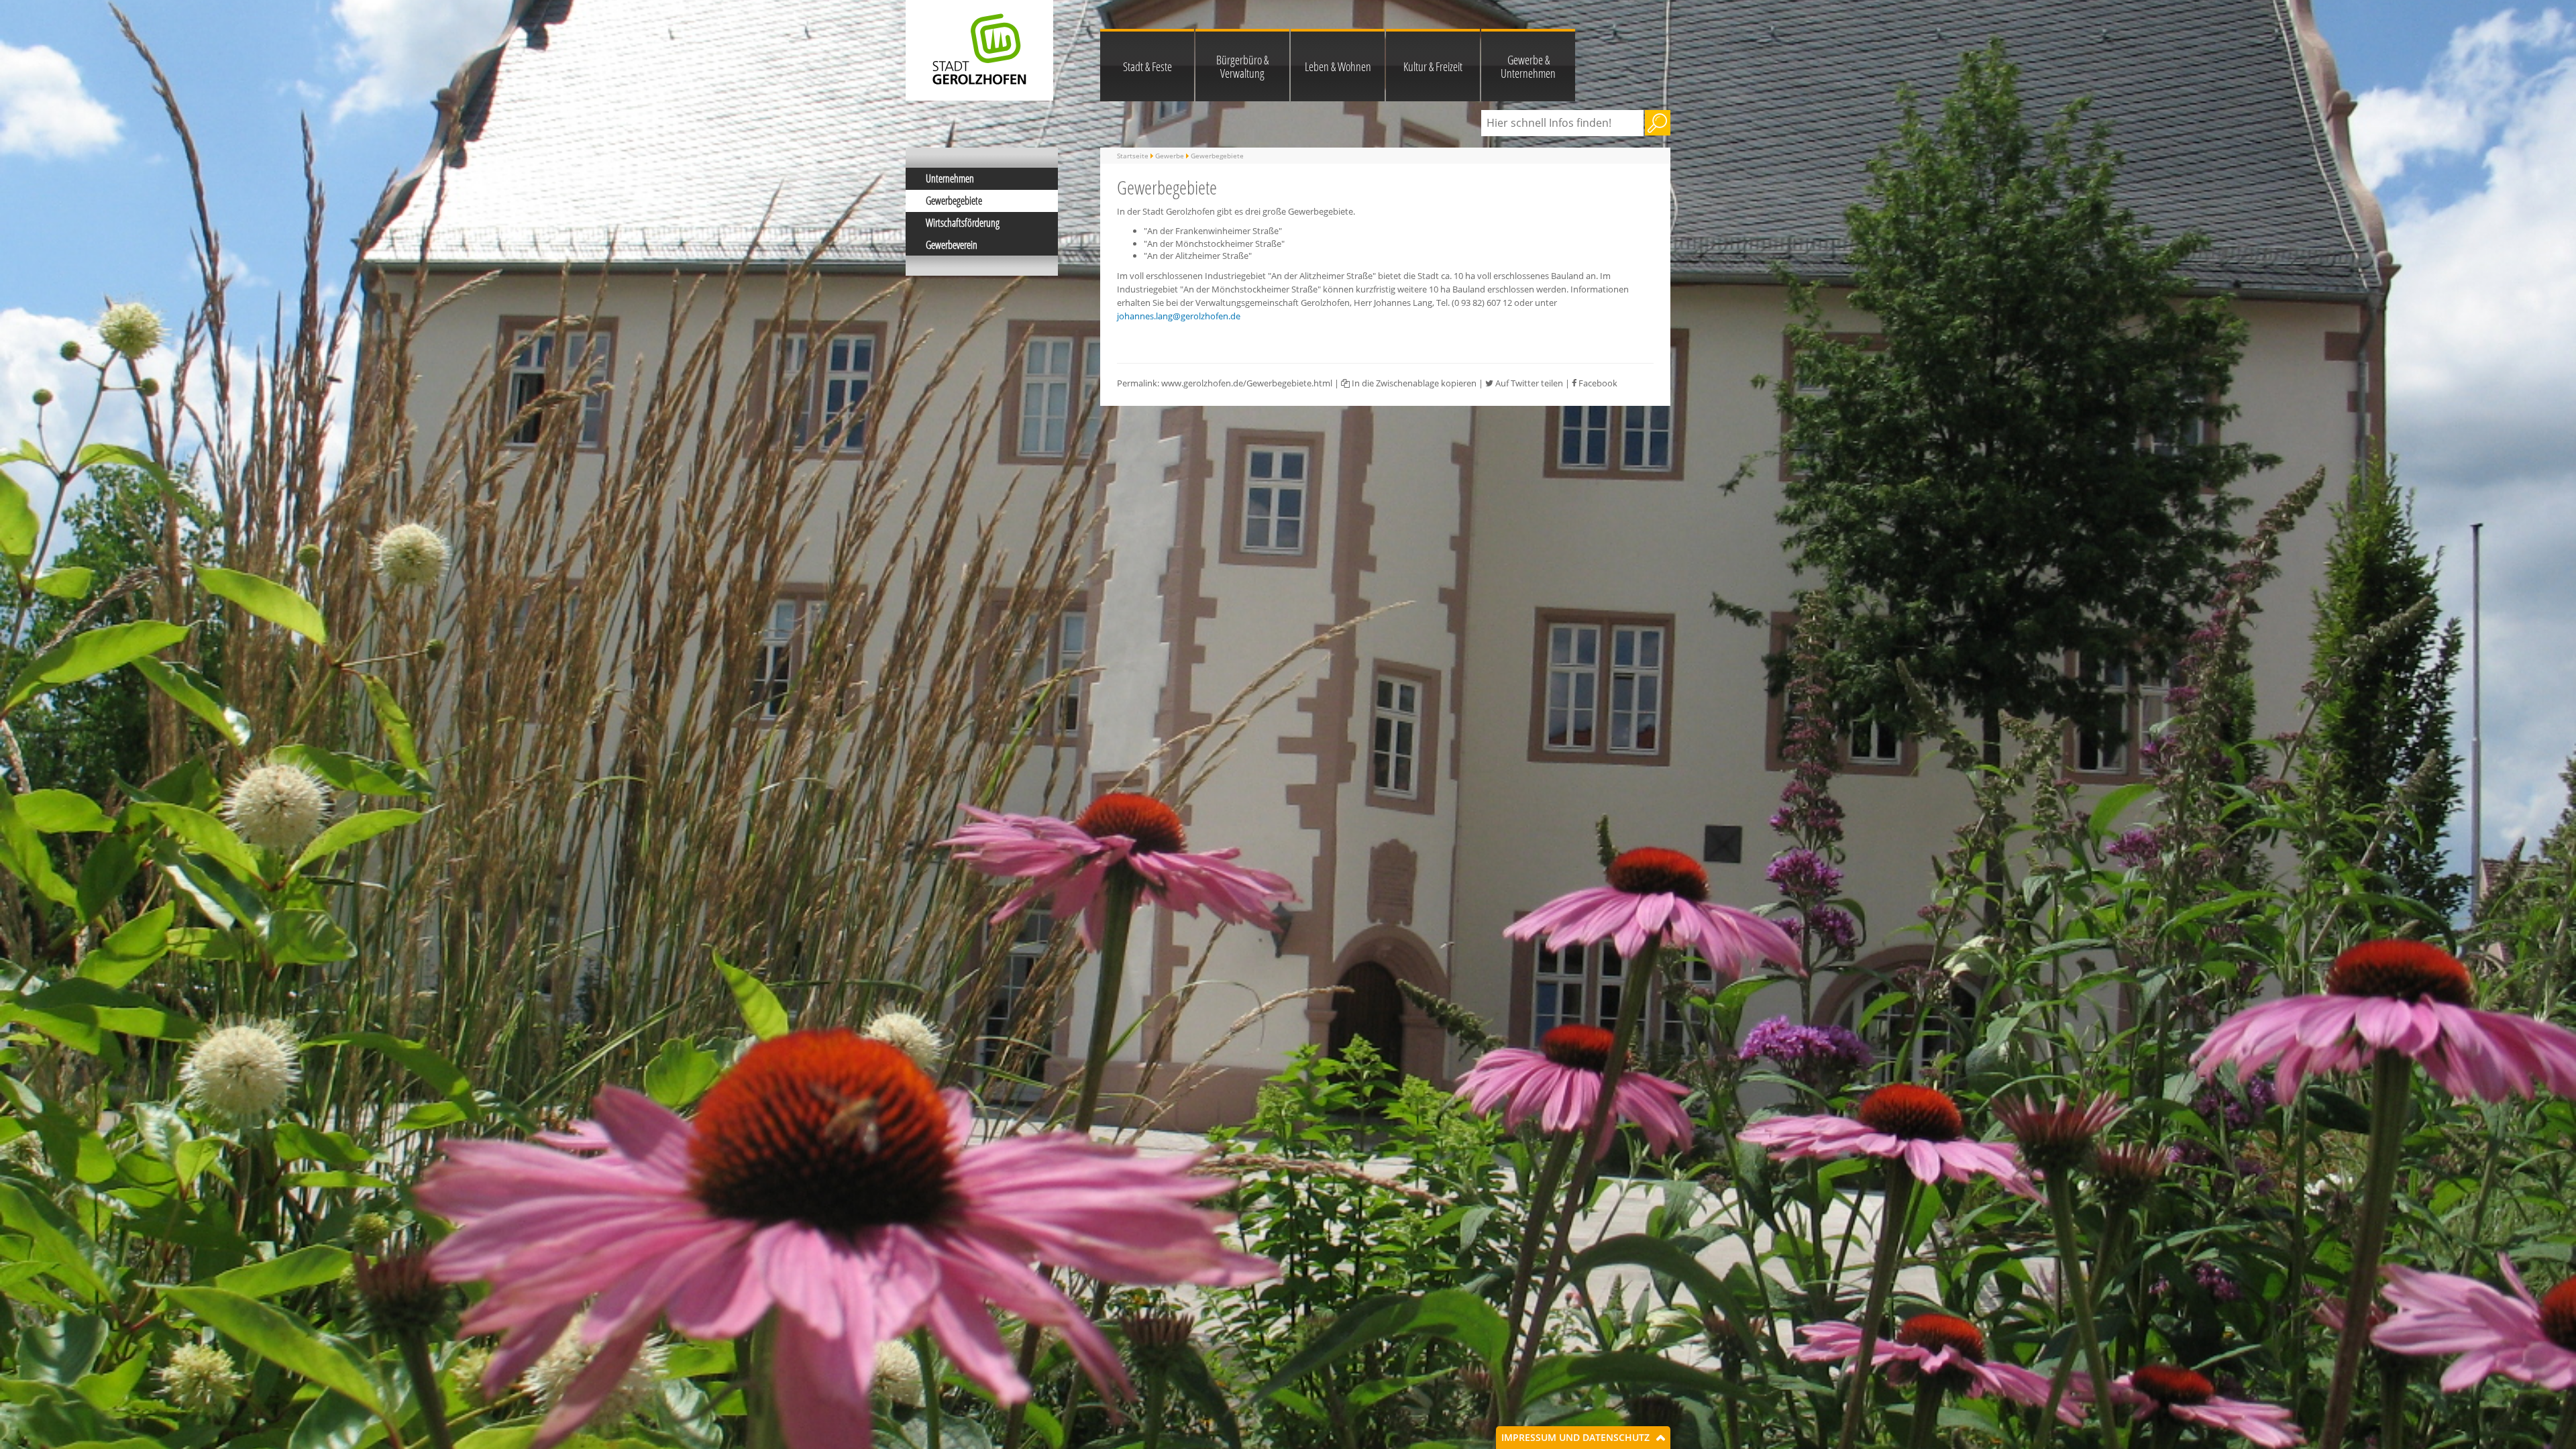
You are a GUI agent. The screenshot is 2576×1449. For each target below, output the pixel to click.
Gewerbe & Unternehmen (1528, 66)
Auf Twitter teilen (1528, 383)
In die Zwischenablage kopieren (1413, 383)
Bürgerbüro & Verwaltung (1242, 66)
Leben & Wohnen (1338, 66)
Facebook (1597, 383)
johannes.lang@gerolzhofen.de (1179, 316)
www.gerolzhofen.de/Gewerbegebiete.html (1247, 383)
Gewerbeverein (952, 245)
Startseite (1133, 156)
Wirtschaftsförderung (963, 223)
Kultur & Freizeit (1433, 66)
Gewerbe (1170, 156)
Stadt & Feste (1147, 66)
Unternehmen (950, 178)
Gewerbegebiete (954, 201)
